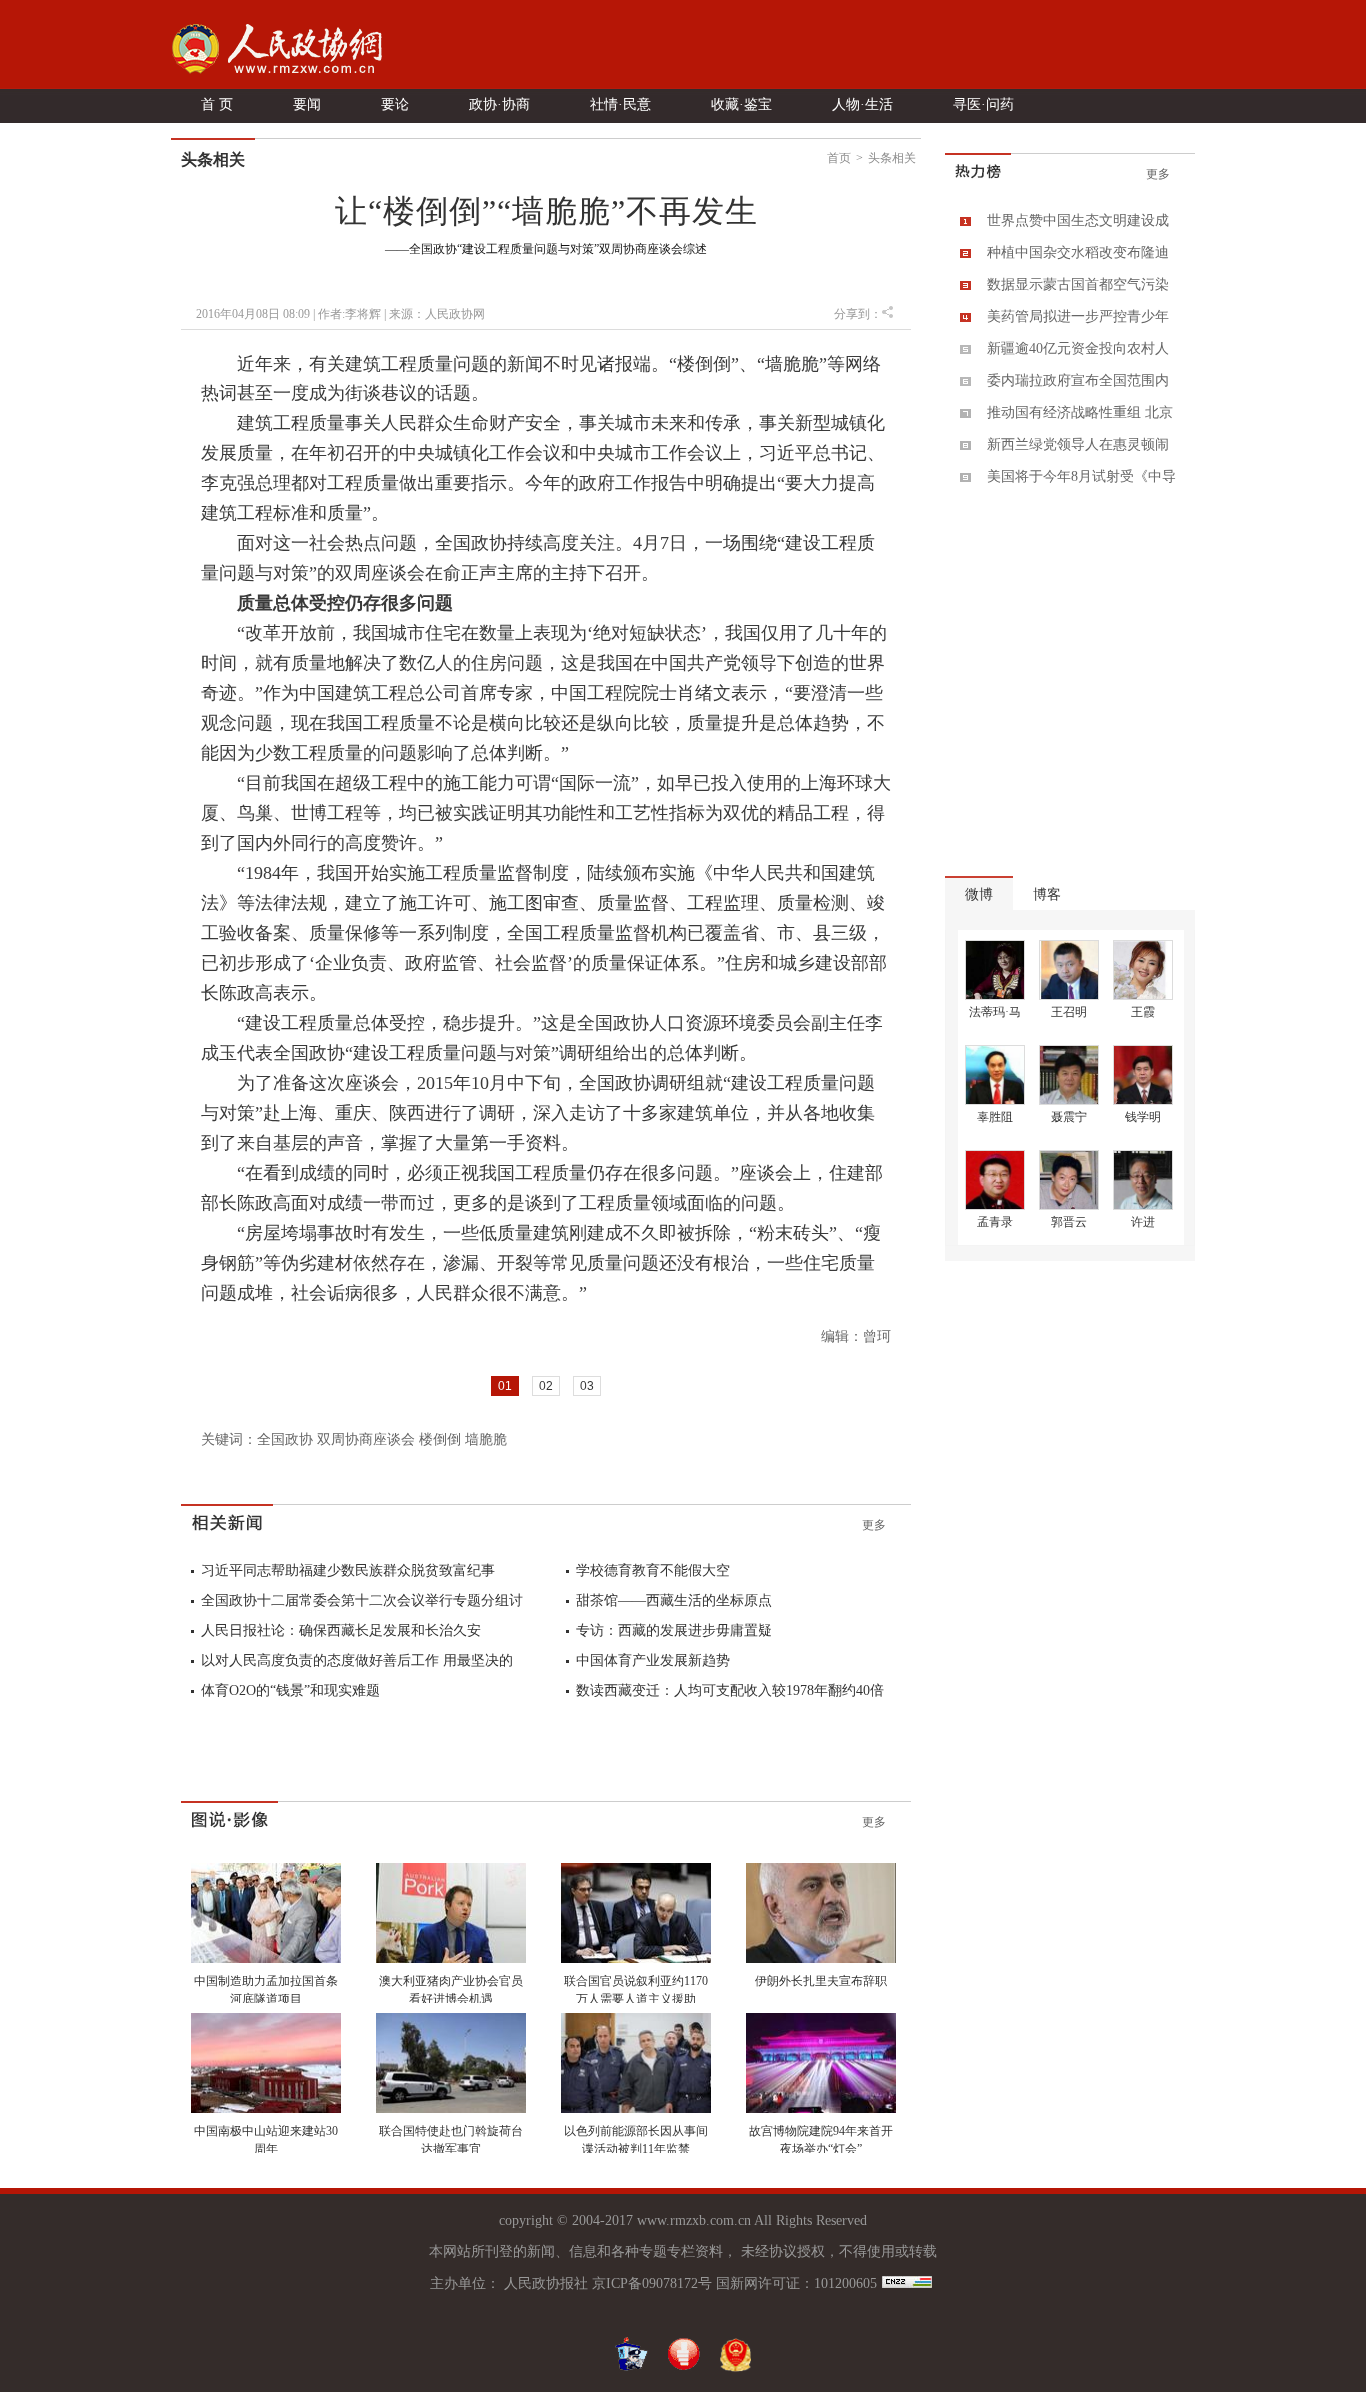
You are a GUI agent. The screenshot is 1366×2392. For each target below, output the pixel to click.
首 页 (217, 104)
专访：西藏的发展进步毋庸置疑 (674, 1630)
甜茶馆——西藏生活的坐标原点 (674, 1600)
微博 (979, 894)
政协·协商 (499, 104)
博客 (1047, 894)
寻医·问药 (983, 104)
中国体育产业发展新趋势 (653, 1660)
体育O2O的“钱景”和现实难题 (290, 1690)
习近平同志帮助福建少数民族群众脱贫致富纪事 (348, 1570)
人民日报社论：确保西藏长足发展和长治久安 (341, 1630)
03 (587, 1386)
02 (546, 1386)
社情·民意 (620, 104)
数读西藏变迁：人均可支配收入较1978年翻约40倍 (730, 1690)
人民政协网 (455, 314)
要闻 (307, 104)
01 (505, 1386)
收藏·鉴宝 (741, 104)
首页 (839, 158)
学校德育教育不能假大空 (653, 1570)
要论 (395, 104)
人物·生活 (862, 104)
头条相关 (892, 158)
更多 (874, 1525)
